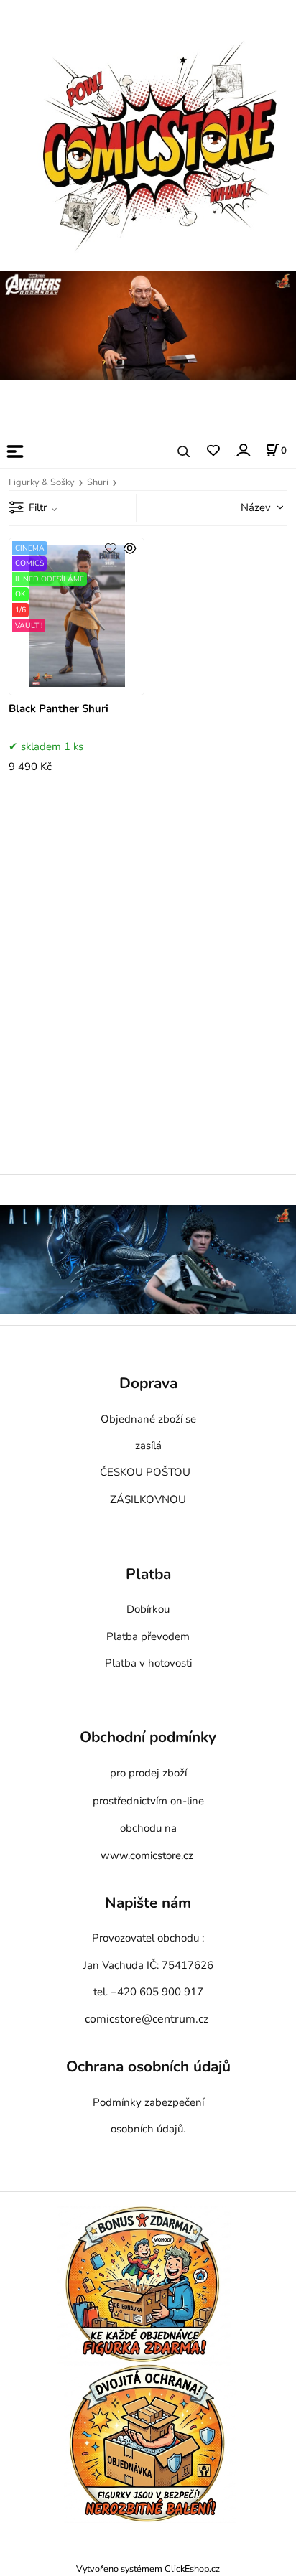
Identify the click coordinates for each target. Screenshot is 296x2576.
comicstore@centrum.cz (147, 2019)
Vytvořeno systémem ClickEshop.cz (148, 2568)
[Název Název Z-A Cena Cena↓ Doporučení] (246, 507)
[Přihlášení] (242, 450)
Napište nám (148, 1903)
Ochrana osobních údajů (148, 2067)
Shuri (98, 482)
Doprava (148, 1384)
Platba (148, 1575)
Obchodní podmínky (148, 1737)
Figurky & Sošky (42, 482)
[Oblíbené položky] (213, 451)
